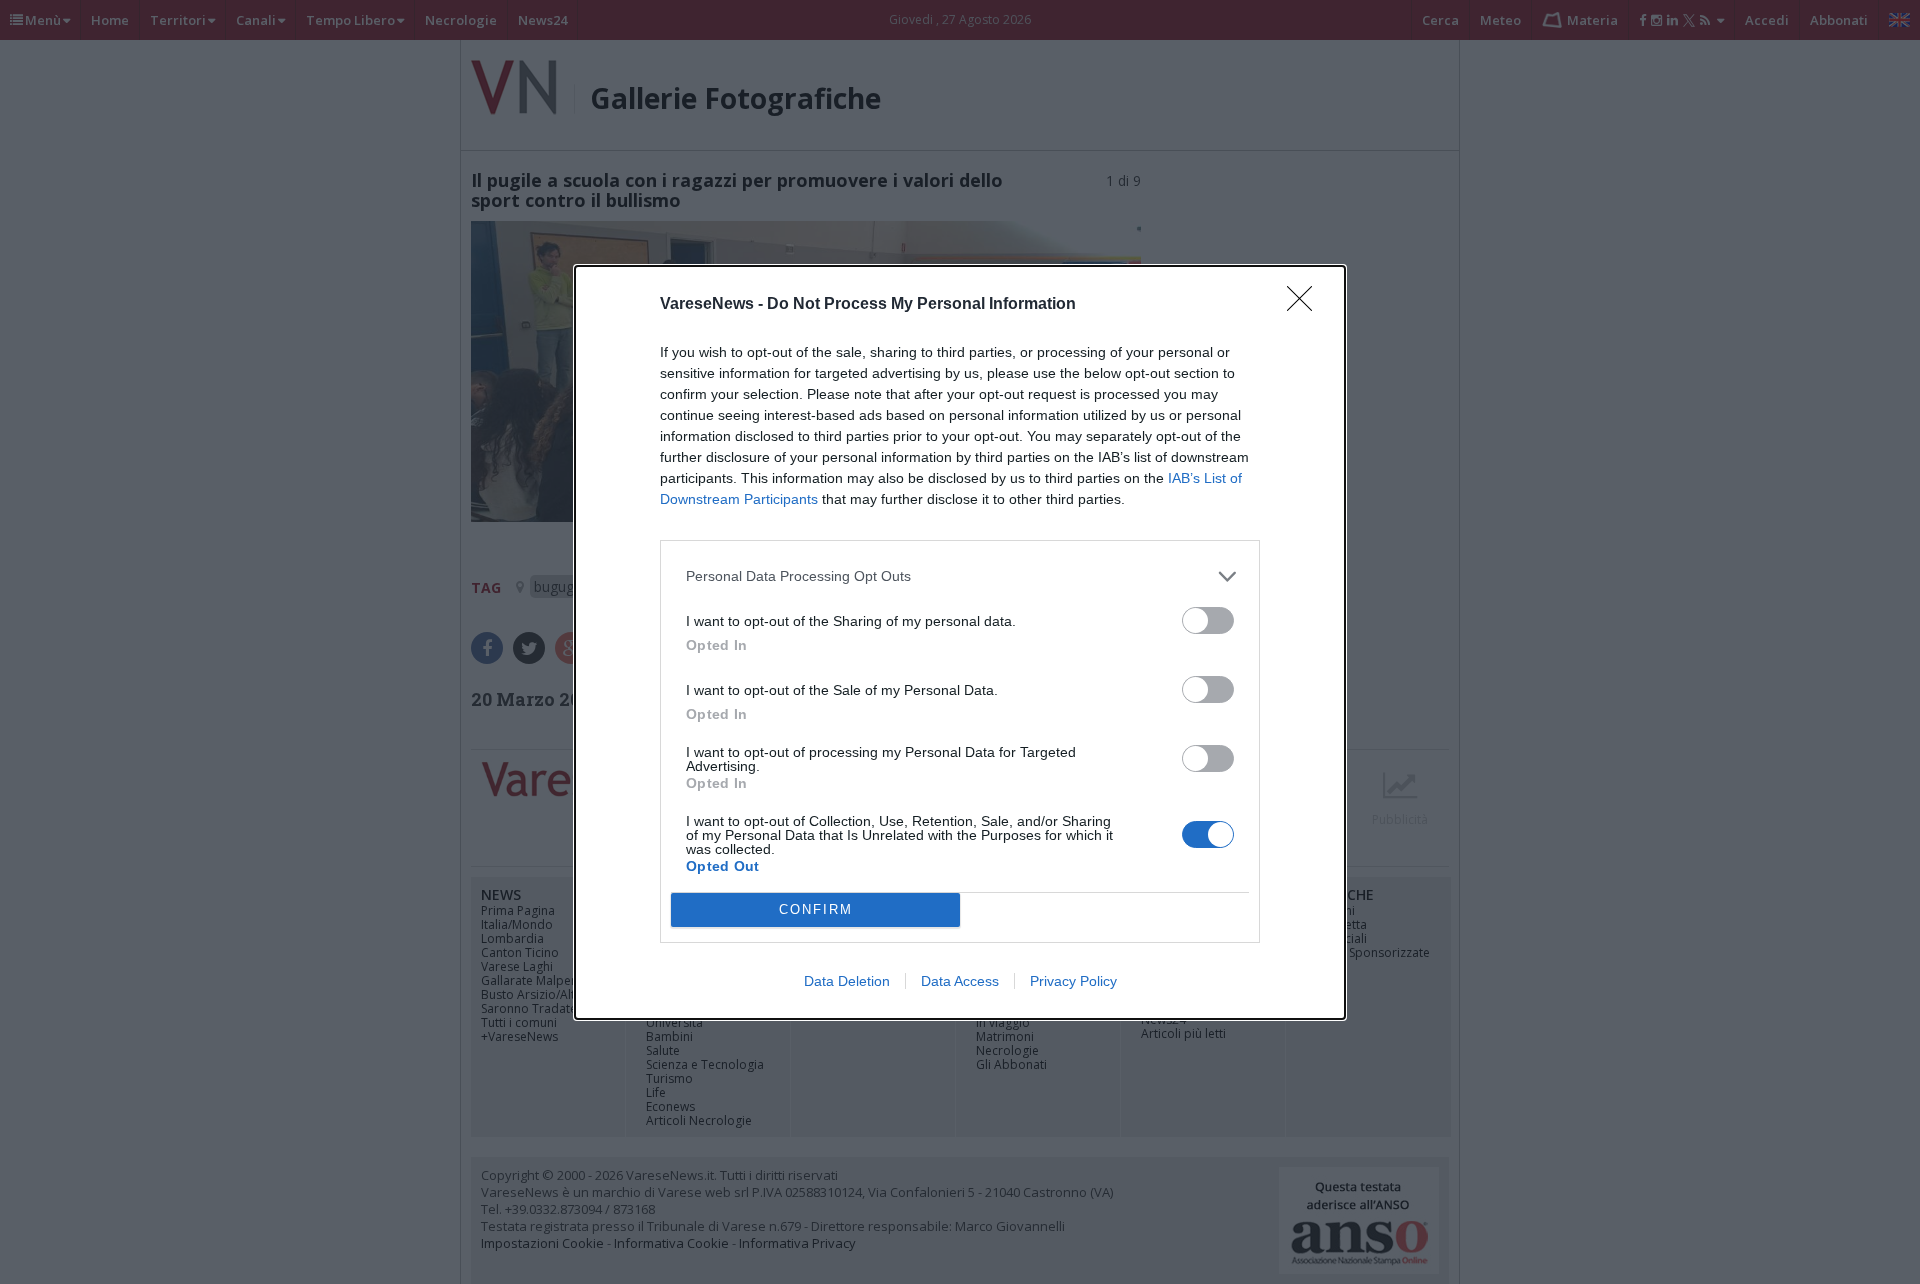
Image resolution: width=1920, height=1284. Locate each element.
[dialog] (960, 642)
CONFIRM (816, 909)
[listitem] (960, 576)
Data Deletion (847, 981)
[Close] (1306, 305)
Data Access (960, 981)
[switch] (1208, 620)
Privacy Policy (1073, 981)
